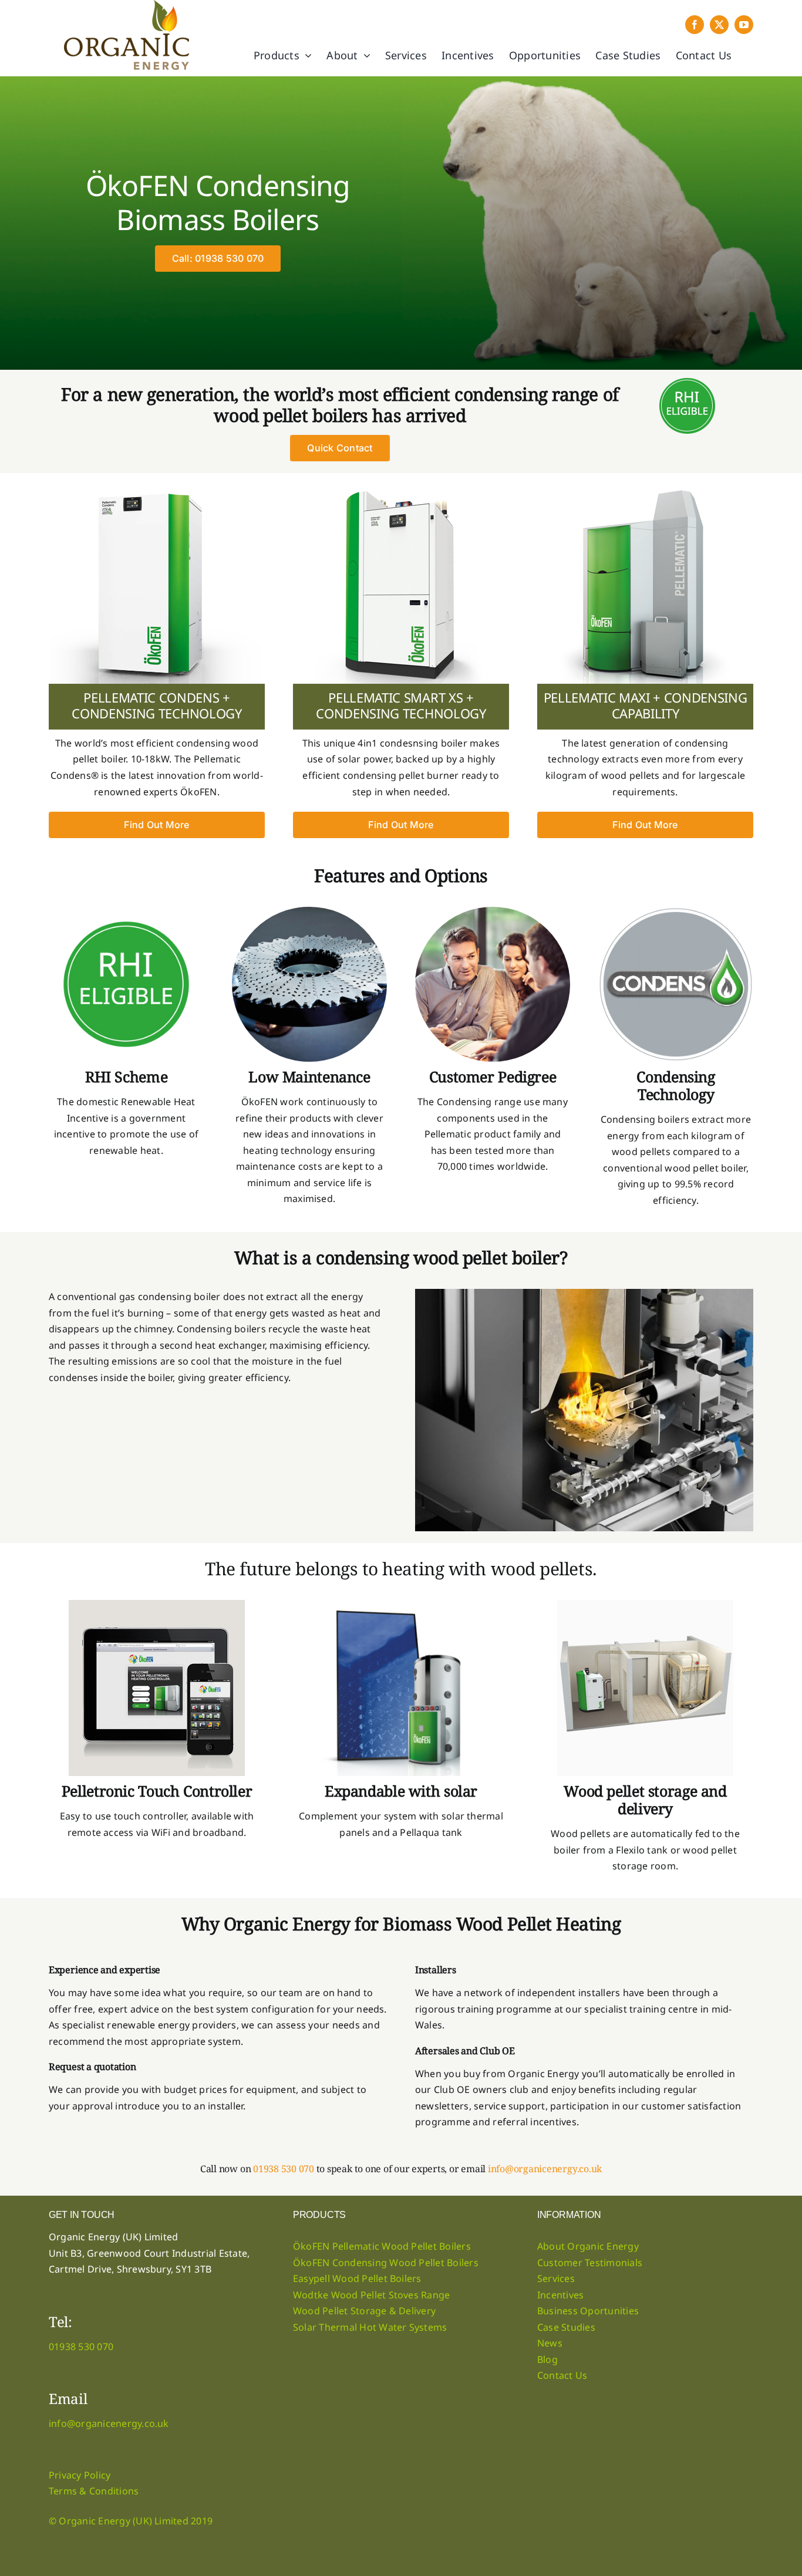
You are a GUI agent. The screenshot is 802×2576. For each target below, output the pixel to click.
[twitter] (719, 25)
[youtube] (744, 25)
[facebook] (695, 25)
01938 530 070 (284, 2169)
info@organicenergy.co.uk (545, 2169)
